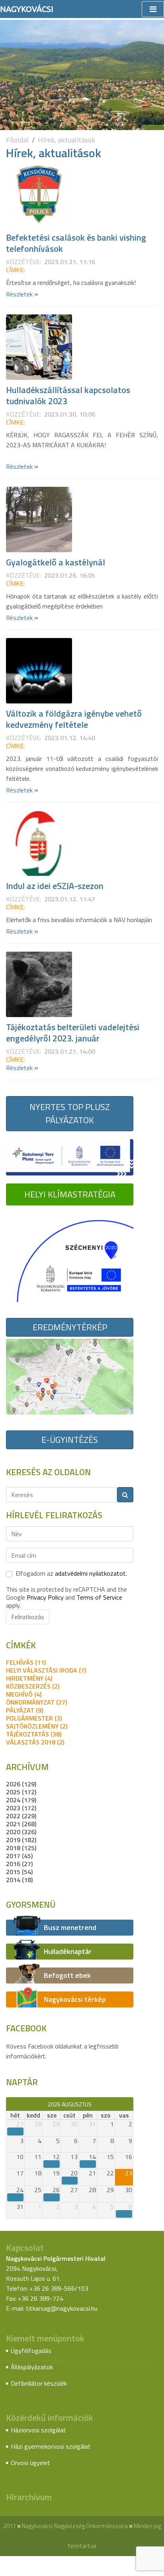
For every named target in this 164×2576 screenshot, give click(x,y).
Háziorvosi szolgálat (38, 2430)
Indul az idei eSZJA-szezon (55, 886)
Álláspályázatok (32, 2367)
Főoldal (17, 140)
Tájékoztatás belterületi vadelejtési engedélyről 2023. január (73, 1033)
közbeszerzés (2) (33, 1686)
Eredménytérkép (70, 1327)
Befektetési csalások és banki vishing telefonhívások (76, 243)
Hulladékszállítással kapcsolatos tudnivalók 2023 (68, 395)
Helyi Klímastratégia (70, 1194)
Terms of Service (99, 1597)
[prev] (10, 2104)
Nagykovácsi (27, 9)
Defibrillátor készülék (39, 2383)
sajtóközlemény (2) (37, 1726)
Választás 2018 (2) (35, 1742)
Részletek (22, 294)
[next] (130, 2104)
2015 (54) (19, 1872)
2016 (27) (19, 1864)
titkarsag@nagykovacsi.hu (62, 2308)
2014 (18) (19, 1880)
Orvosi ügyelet (30, 2463)
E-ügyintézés (70, 1440)
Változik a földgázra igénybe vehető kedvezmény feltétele (74, 719)
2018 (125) (21, 1848)
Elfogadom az (71, 1573)
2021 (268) (21, 1824)
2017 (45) (19, 1856)
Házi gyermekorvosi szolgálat (51, 2446)
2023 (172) (21, 1808)
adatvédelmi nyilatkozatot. (91, 1573)
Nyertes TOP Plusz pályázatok (70, 1113)
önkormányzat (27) (36, 1702)
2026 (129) (21, 1784)
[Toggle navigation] (153, 9)
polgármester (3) (34, 1718)
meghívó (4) (24, 1694)
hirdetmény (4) (29, 1678)
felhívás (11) (26, 1662)
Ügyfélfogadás (31, 2351)
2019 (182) (21, 1840)
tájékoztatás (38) (34, 1734)
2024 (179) (21, 1800)
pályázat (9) (24, 1710)
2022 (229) (21, 1816)
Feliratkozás (28, 1617)
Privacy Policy (45, 1597)
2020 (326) (21, 1832)
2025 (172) (21, 1792)
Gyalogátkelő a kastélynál (56, 562)
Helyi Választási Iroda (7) (46, 1670)
